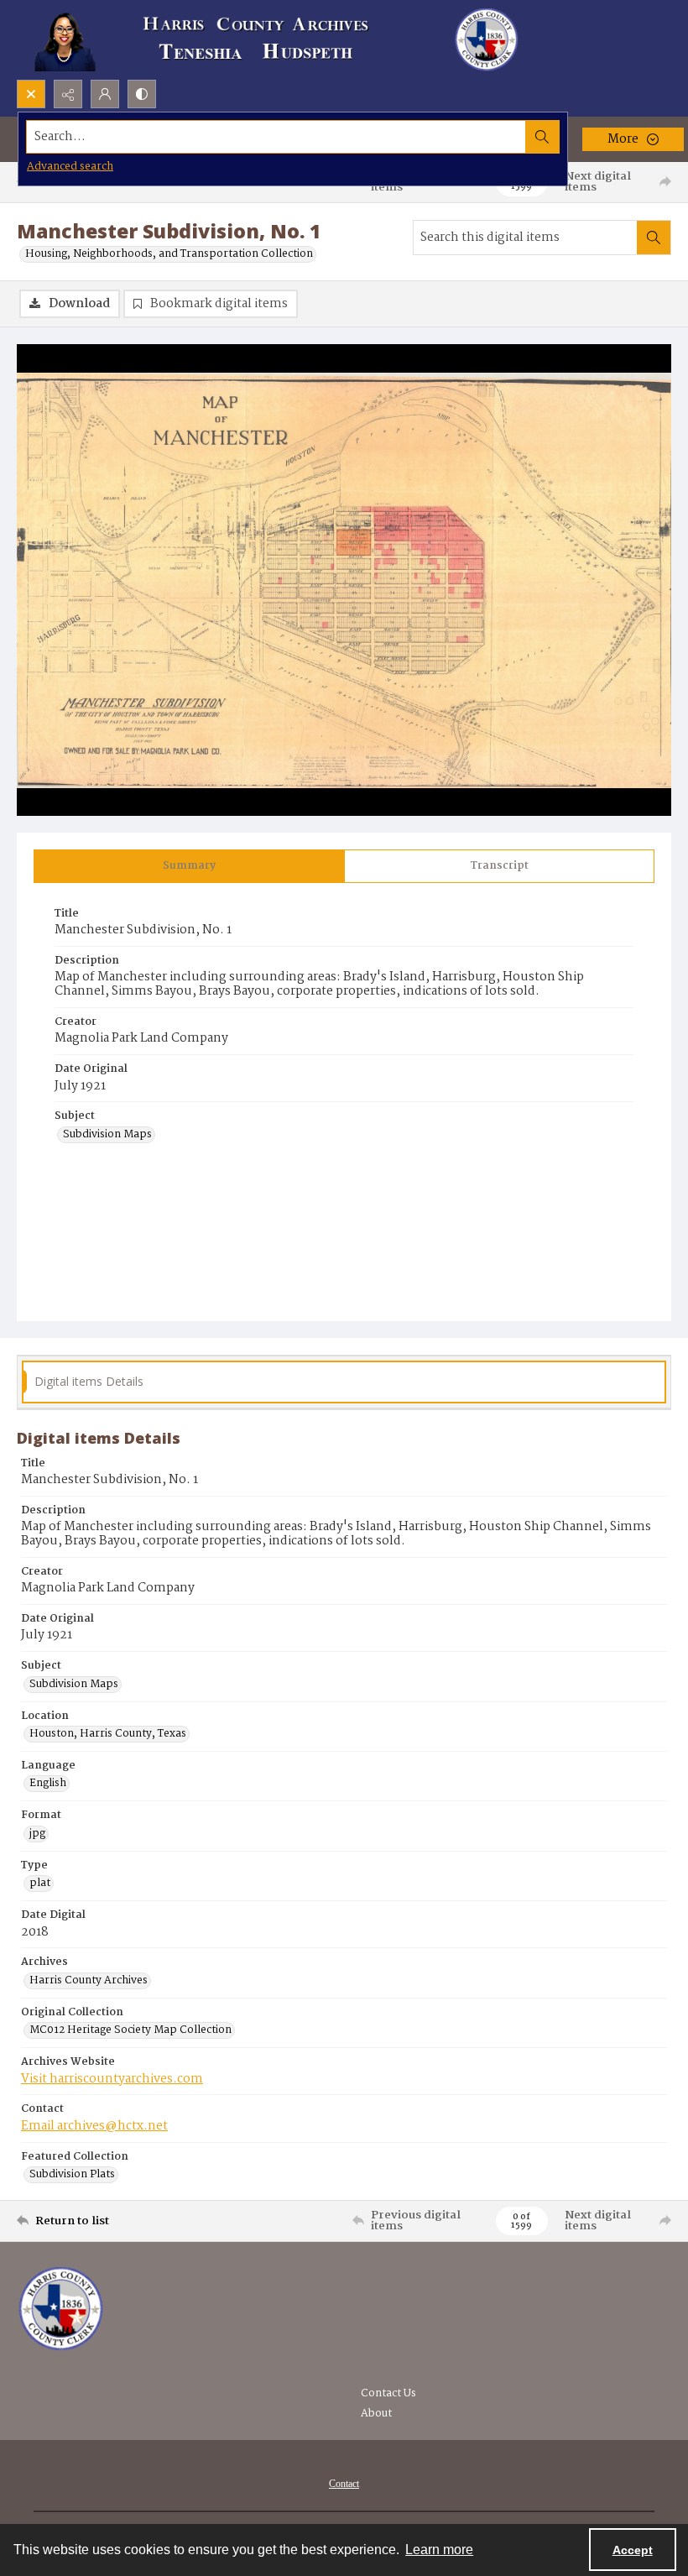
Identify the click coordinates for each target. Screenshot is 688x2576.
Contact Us (388, 2393)
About (376, 2414)
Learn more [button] (439, 2550)
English (48, 1784)
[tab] (189, 866)
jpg (37, 1834)
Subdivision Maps (107, 1135)
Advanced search (70, 167)
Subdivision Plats (72, 2175)
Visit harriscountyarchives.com (112, 2079)
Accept (633, 2550)
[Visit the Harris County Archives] (61, 2309)
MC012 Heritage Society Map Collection (130, 2030)
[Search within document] (654, 238)
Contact (344, 2484)
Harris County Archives (89, 1981)
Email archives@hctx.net (94, 2126)
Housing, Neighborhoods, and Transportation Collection (169, 254)
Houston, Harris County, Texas (108, 1734)
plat (40, 1884)
